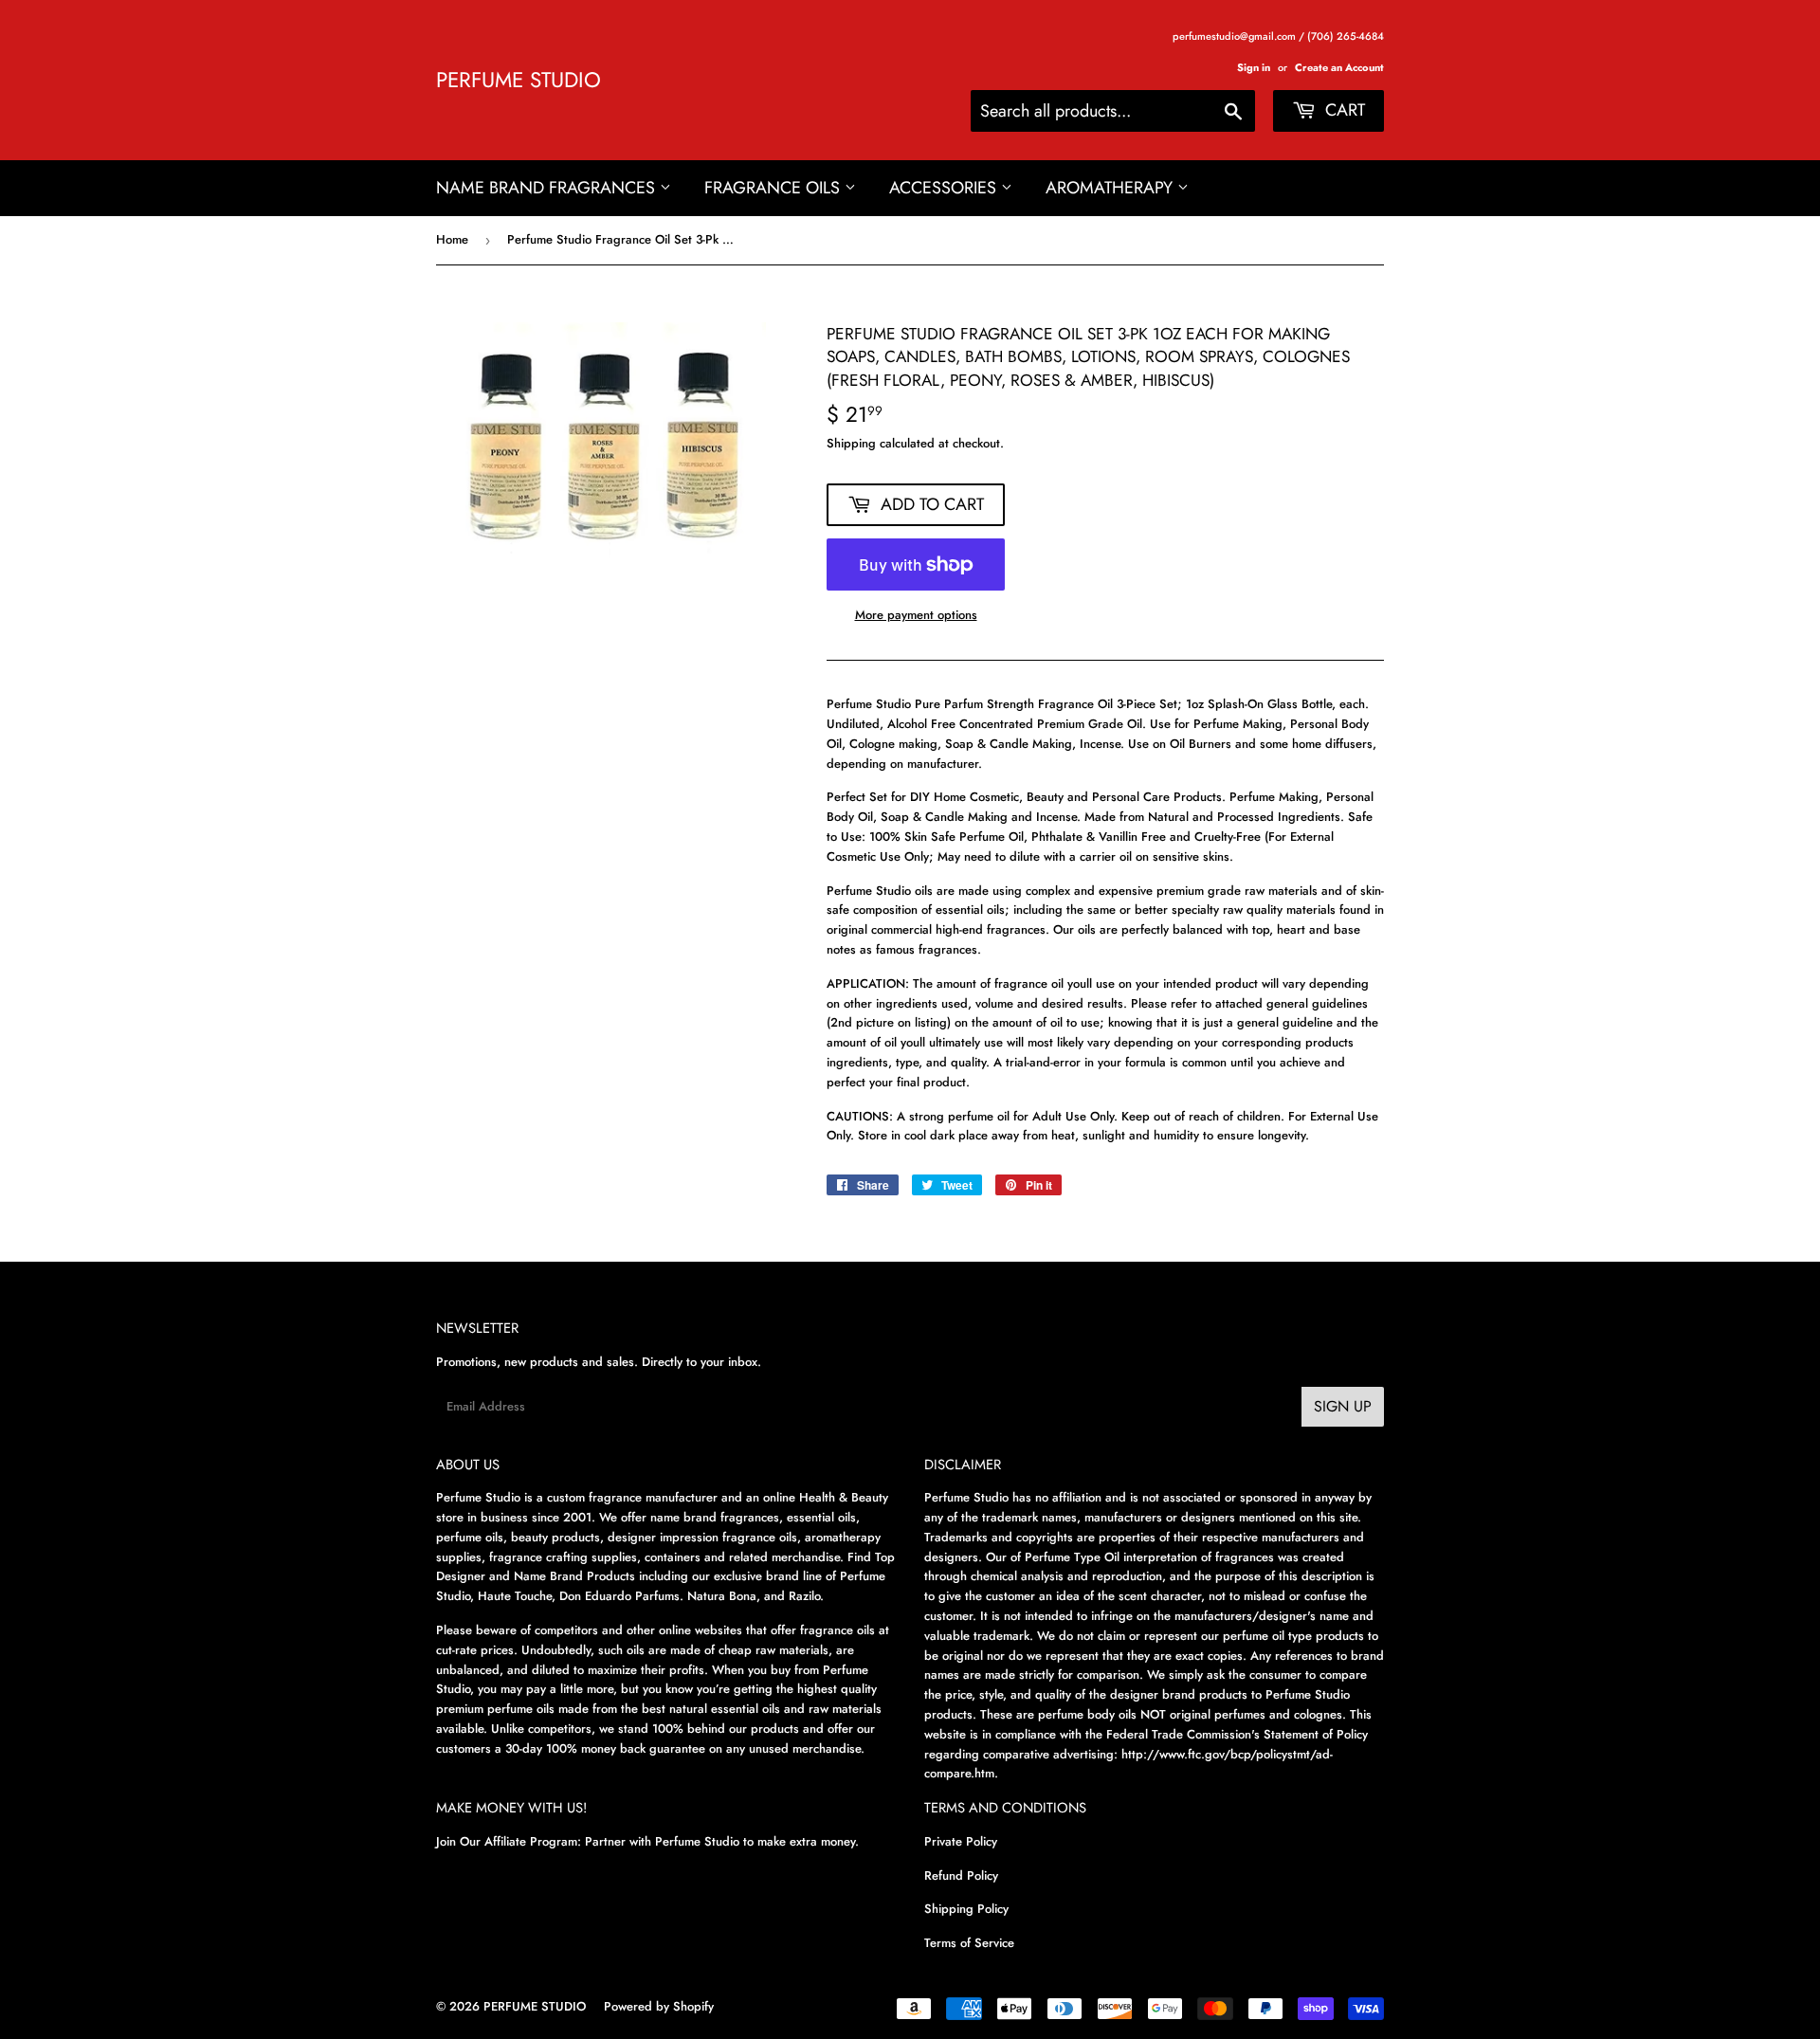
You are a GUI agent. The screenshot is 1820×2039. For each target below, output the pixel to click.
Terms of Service (969, 1943)
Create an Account (1339, 67)
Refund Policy (961, 1875)
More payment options (916, 615)
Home (452, 239)
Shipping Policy (966, 1909)
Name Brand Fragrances (548, 188)
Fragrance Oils (774, 188)
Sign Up (1343, 1406)
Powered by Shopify (659, 2006)
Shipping (851, 443)
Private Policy (961, 1841)
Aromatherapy (1111, 188)
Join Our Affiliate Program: (509, 1841)
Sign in (1254, 67)
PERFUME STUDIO (519, 80)
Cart (1343, 110)
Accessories (945, 188)
